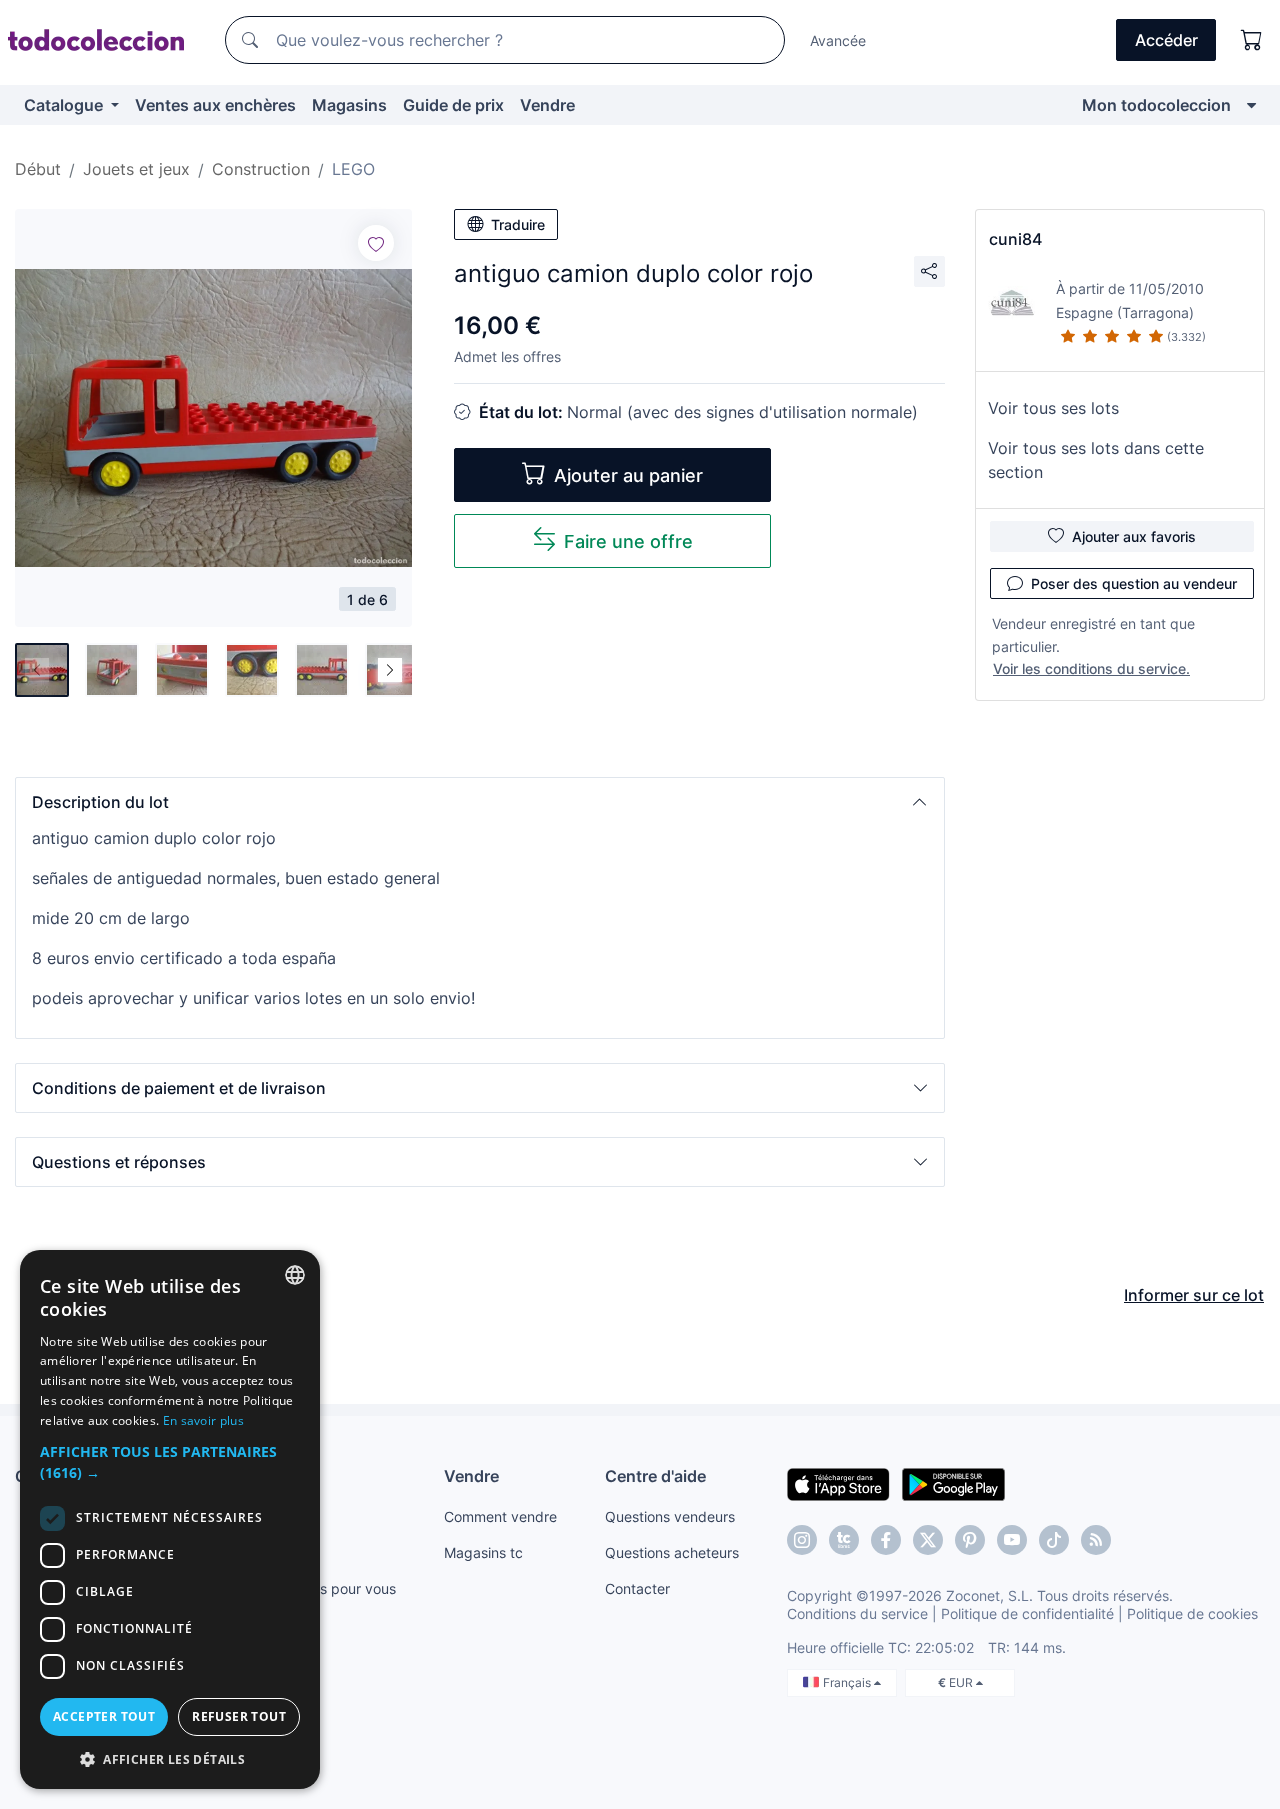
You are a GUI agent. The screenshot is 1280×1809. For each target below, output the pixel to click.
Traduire (518, 224)
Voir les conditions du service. (1091, 668)
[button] (480, 802)
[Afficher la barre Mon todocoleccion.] (1251, 105)
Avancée (838, 40)
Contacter (637, 1588)
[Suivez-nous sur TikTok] (1054, 1540)
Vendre (547, 105)
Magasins (349, 105)
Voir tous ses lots (1053, 408)
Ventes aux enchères (215, 105)
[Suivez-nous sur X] (928, 1540)
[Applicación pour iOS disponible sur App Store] (838, 1483)
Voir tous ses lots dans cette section (1096, 460)
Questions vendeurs (670, 1516)
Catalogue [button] (65, 105)
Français (848, 1682)
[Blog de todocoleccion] (1096, 1540)
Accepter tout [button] (104, 1716)
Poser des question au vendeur (1134, 583)
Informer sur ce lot (1194, 1295)
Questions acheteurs (672, 1552)
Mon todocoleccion (1156, 105)
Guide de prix (453, 105)
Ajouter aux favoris (1134, 536)
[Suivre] (376, 243)
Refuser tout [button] (239, 1716)
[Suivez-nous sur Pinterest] (970, 1540)
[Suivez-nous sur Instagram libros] (844, 1540)
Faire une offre (628, 541)
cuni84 (1015, 239)
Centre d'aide (655, 1476)
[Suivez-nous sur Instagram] (802, 1540)
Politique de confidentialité (1027, 1613)
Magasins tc (483, 1552)
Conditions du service (857, 1613)
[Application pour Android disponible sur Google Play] (953, 1483)
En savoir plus (203, 1420)
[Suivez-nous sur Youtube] (1012, 1540)
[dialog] (170, 1519)
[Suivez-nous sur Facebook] (886, 1540)
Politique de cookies (1192, 1613)
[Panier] (1252, 40)
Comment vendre (500, 1516)
